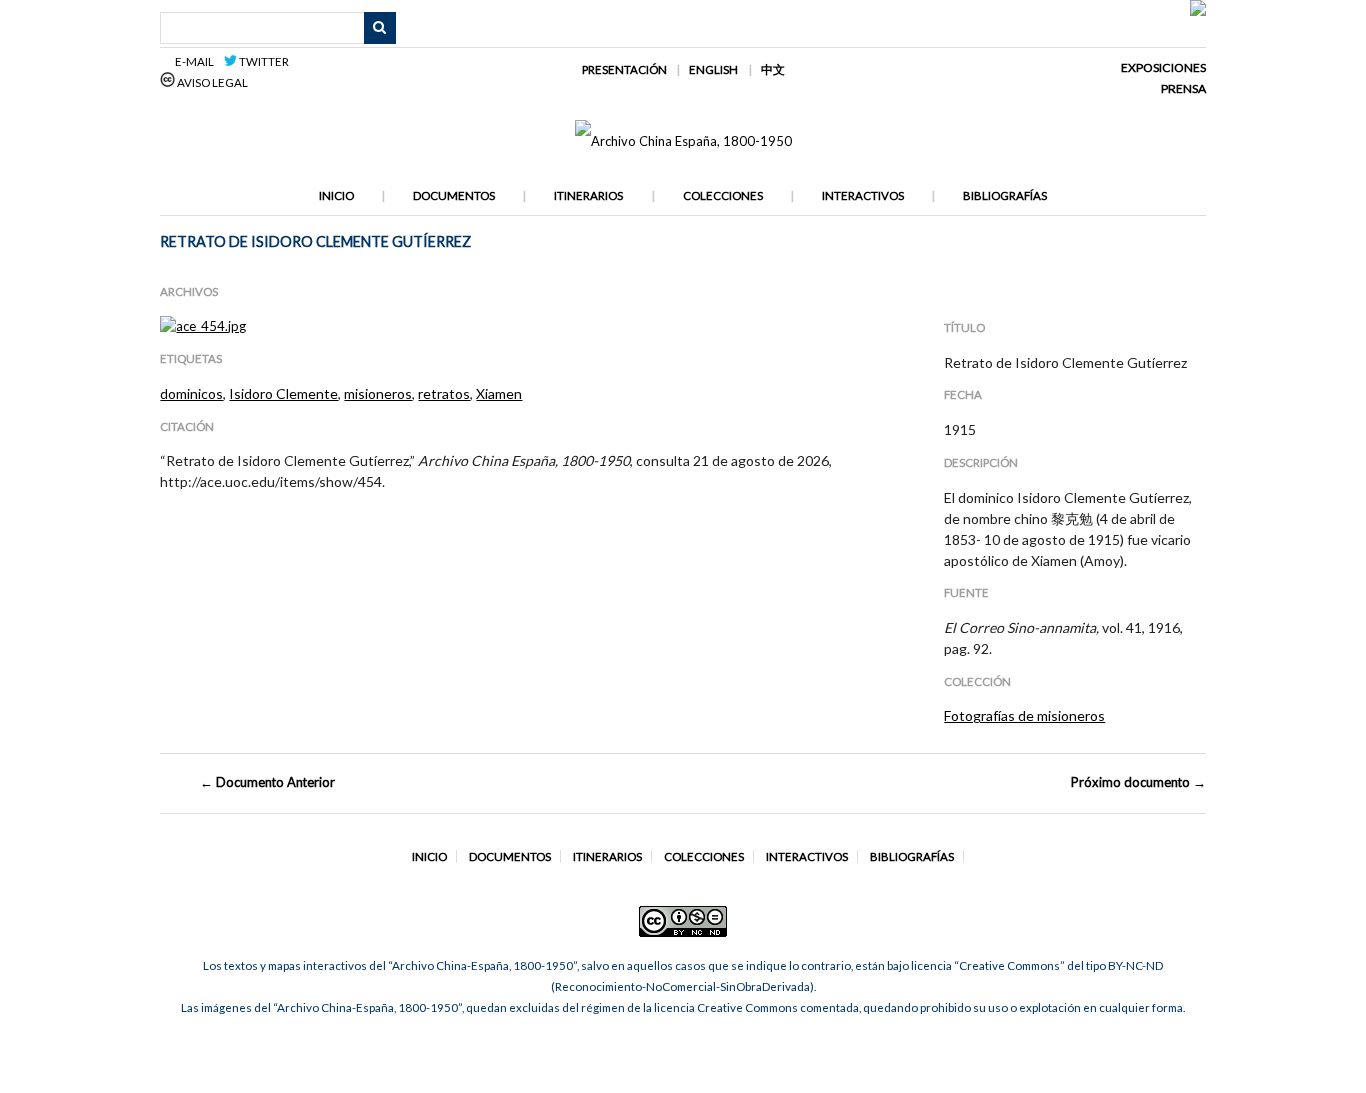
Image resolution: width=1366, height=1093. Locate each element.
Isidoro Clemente (283, 393)
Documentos (454, 195)
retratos (444, 393)
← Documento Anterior (267, 782)
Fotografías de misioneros (1024, 715)
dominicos (191, 393)
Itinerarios (588, 195)
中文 (773, 69)
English (713, 69)
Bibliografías (1005, 195)
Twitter (263, 61)
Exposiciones (1163, 67)
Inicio (336, 195)
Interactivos (863, 195)
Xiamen (499, 393)
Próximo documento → (1138, 782)
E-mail (197, 61)
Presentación (624, 69)
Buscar (380, 28)
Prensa (1183, 88)
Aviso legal (211, 82)
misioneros (378, 393)
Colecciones (723, 195)
